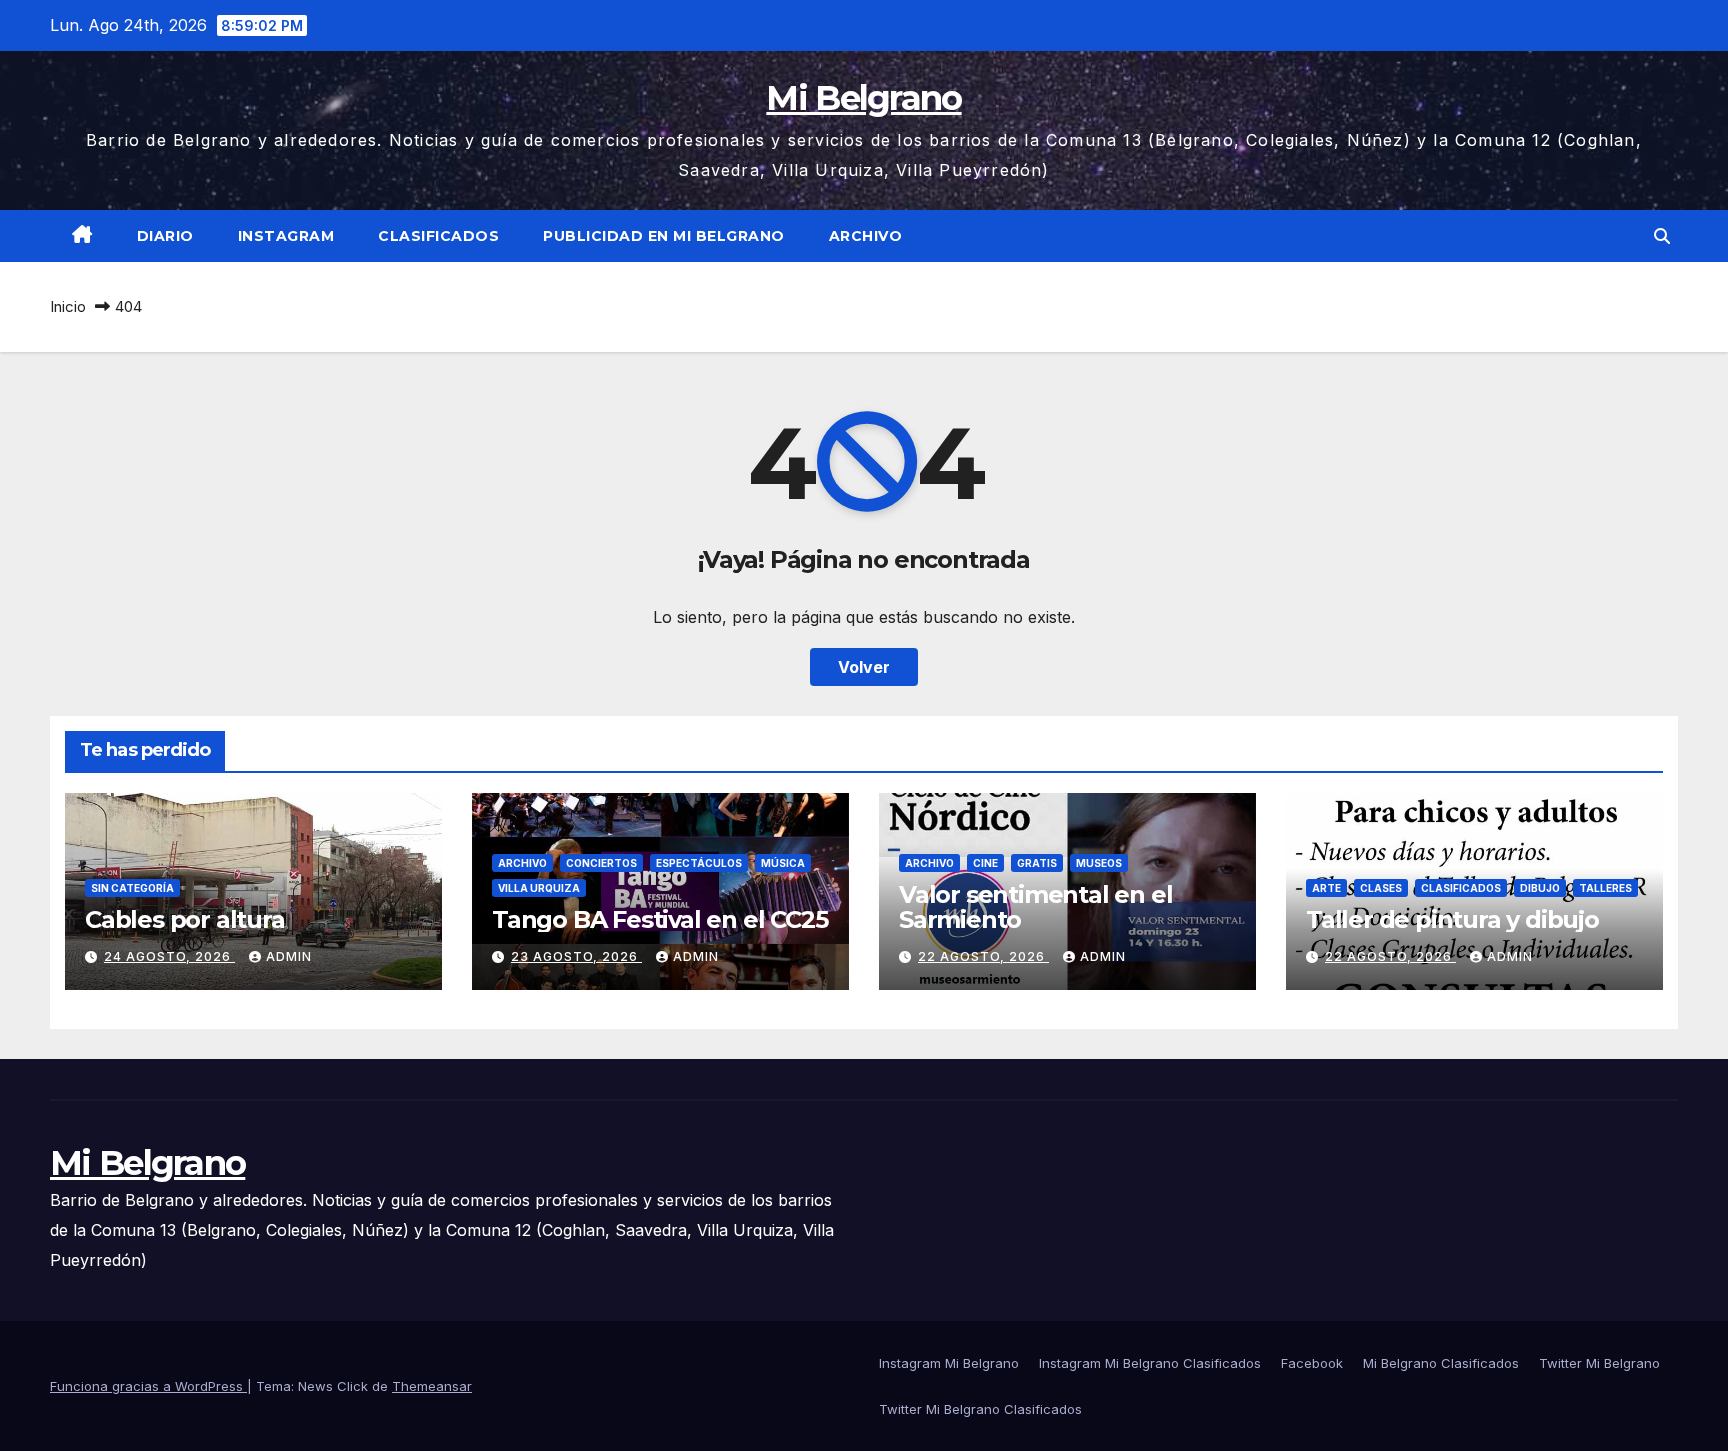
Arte (1326, 888)
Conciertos (601, 863)
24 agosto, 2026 (169, 956)
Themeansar (432, 1386)
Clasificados (438, 236)
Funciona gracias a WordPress (148, 1386)
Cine (985, 863)
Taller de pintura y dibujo (1452, 919)
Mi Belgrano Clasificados (1441, 1363)
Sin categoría (132, 888)
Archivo (866, 236)
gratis (1037, 863)
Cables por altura (185, 919)
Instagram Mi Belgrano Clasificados (1150, 1363)
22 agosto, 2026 (983, 956)
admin (289, 956)
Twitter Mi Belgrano (1599, 1363)
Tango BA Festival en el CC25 (659, 919)
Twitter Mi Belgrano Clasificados (980, 1409)
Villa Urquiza (539, 888)
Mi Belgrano (863, 98)
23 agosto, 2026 (576, 956)
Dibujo (1540, 888)
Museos (1099, 863)
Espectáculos (699, 863)
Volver (864, 667)
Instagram (286, 236)
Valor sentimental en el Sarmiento (1035, 907)
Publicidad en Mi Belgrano (664, 236)
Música (783, 863)
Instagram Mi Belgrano (949, 1363)
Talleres (1605, 888)
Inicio (68, 306)
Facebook (1312, 1363)
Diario (165, 236)
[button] (1662, 236)
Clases (1381, 888)
